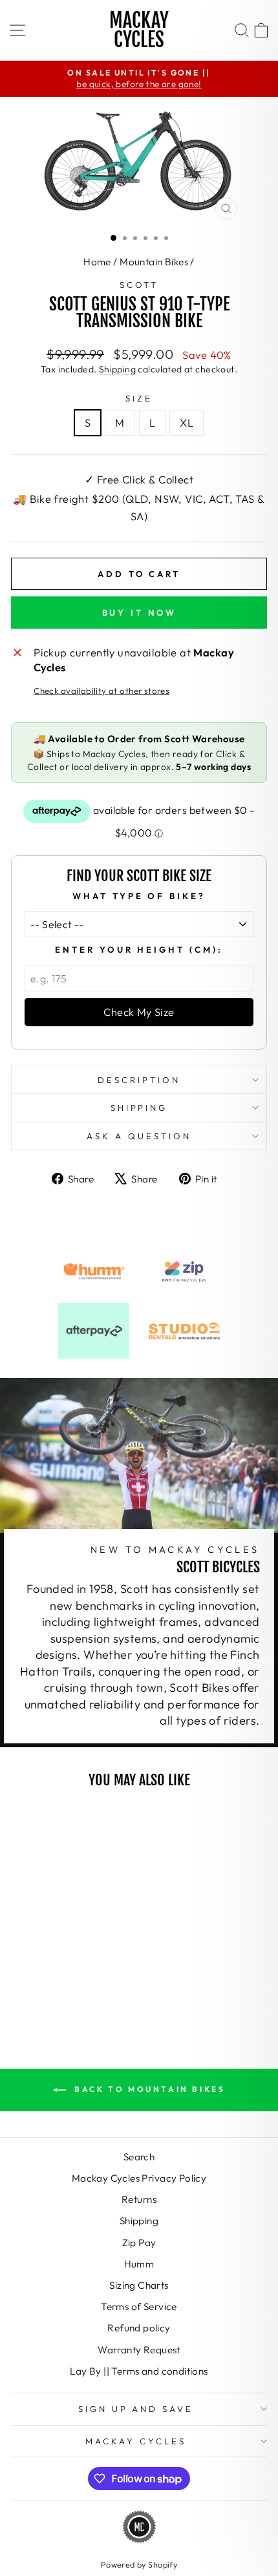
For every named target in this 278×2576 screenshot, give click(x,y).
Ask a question (139, 1136)
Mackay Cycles (139, 30)
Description (139, 1080)
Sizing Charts (139, 2285)
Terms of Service (139, 2307)
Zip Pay (139, 2243)
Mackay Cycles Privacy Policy (139, 2178)
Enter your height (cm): (139, 949)
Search (139, 2157)
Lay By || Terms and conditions (139, 2371)
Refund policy (139, 2328)
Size (139, 398)
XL (187, 422)
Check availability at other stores (102, 691)
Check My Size (139, 1012)
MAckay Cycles (136, 2441)
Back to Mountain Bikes (148, 2089)
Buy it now (139, 613)
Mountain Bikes (154, 262)
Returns (139, 2199)
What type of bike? (139, 896)
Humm (139, 2264)
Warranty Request (139, 2350)
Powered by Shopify (139, 2564)
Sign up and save (136, 2409)
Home (97, 262)
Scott (139, 285)
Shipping (117, 369)
